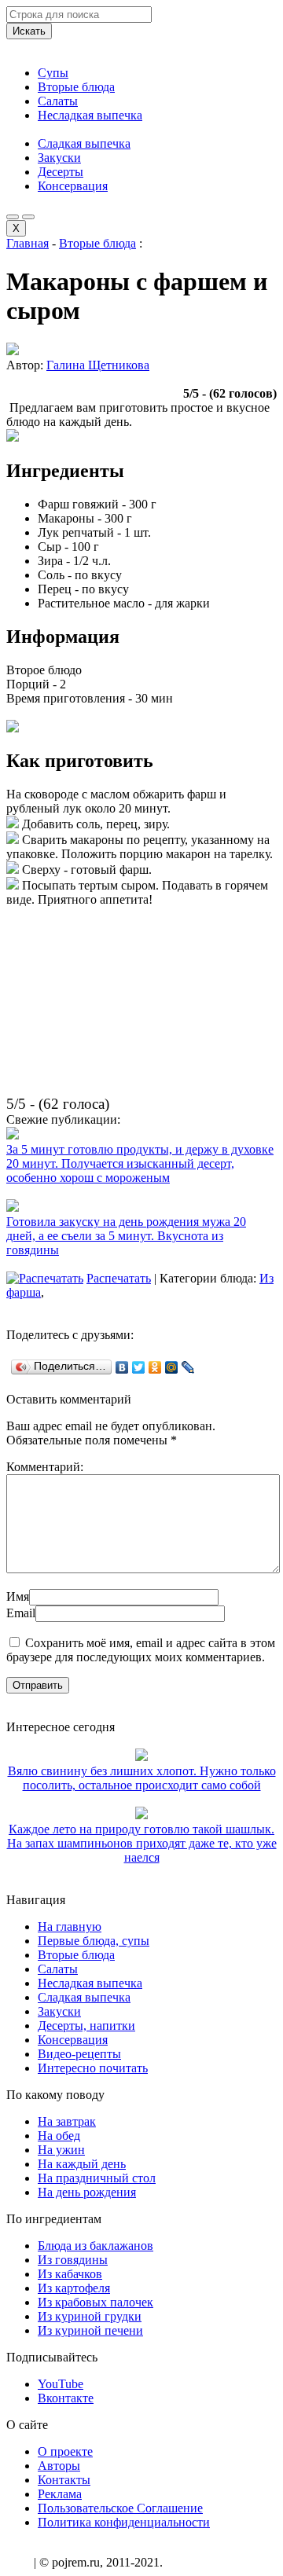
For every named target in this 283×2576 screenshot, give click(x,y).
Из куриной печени (90, 2330)
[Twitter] (139, 1367)
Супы (53, 73)
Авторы (59, 2466)
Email (21, 1613)
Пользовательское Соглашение (120, 2508)
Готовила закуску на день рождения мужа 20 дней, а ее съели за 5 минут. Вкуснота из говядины (126, 1236)
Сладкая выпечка (84, 143)
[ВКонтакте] (122, 1367)
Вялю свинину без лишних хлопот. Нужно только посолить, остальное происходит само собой (142, 1778)
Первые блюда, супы (94, 1941)
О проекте (65, 2451)
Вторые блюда (76, 87)
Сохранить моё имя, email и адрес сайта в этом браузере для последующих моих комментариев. (141, 1650)
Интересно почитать (93, 2068)
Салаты (58, 101)
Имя (18, 1596)
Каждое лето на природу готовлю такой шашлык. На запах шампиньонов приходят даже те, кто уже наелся (142, 1843)
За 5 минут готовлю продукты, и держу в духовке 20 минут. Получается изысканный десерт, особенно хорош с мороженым (140, 1163)
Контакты (64, 2480)
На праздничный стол (97, 2178)
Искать (29, 31)
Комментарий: (45, 1467)
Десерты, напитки (86, 2026)
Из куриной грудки (90, 2316)
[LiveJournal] (188, 1367)
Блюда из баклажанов (96, 2246)
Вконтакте (66, 2398)
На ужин (61, 2150)
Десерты (61, 172)
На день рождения (87, 2192)
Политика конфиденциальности (124, 2522)
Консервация (73, 186)
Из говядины (73, 2260)
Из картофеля (74, 2288)
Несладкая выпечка (90, 115)
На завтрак (67, 2121)
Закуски (59, 158)
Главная (28, 243)
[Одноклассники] (155, 1367)
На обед (59, 2136)
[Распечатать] (45, 1278)
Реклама (60, 2494)
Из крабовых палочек (96, 2302)
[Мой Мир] (172, 1367)
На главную (70, 1926)
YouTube (61, 2384)
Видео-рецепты (79, 2054)
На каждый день (82, 2164)
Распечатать (119, 1278)
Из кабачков (70, 2274)
